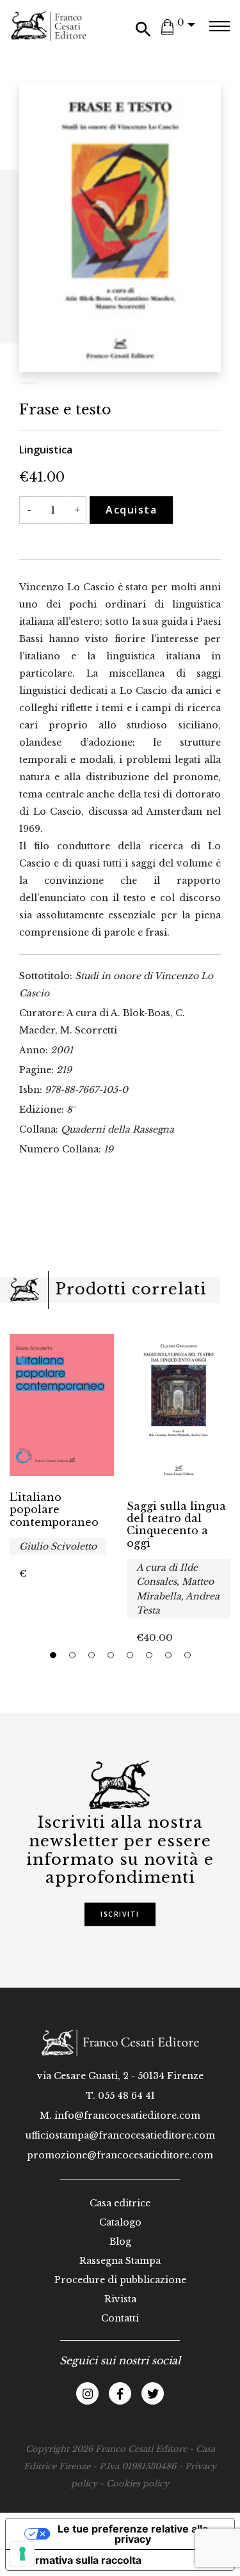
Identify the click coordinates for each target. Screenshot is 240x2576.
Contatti (120, 2318)
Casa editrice (120, 2203)
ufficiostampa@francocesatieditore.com (120, 2135)
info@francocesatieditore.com (127, 2116)
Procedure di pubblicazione (120, 2280)
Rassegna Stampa (120, 2261)
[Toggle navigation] (219, 26)
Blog (120, 2242)
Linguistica (46, 450)
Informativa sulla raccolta (79, 2560)
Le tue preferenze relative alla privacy (133, 2534)
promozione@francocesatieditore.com (120, 2155)
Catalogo (120, 2222)
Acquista (131, 510)
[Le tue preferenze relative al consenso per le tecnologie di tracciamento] (22, 2554)
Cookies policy (138, 2484)
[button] (53, 1655)
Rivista (120, 2299)
